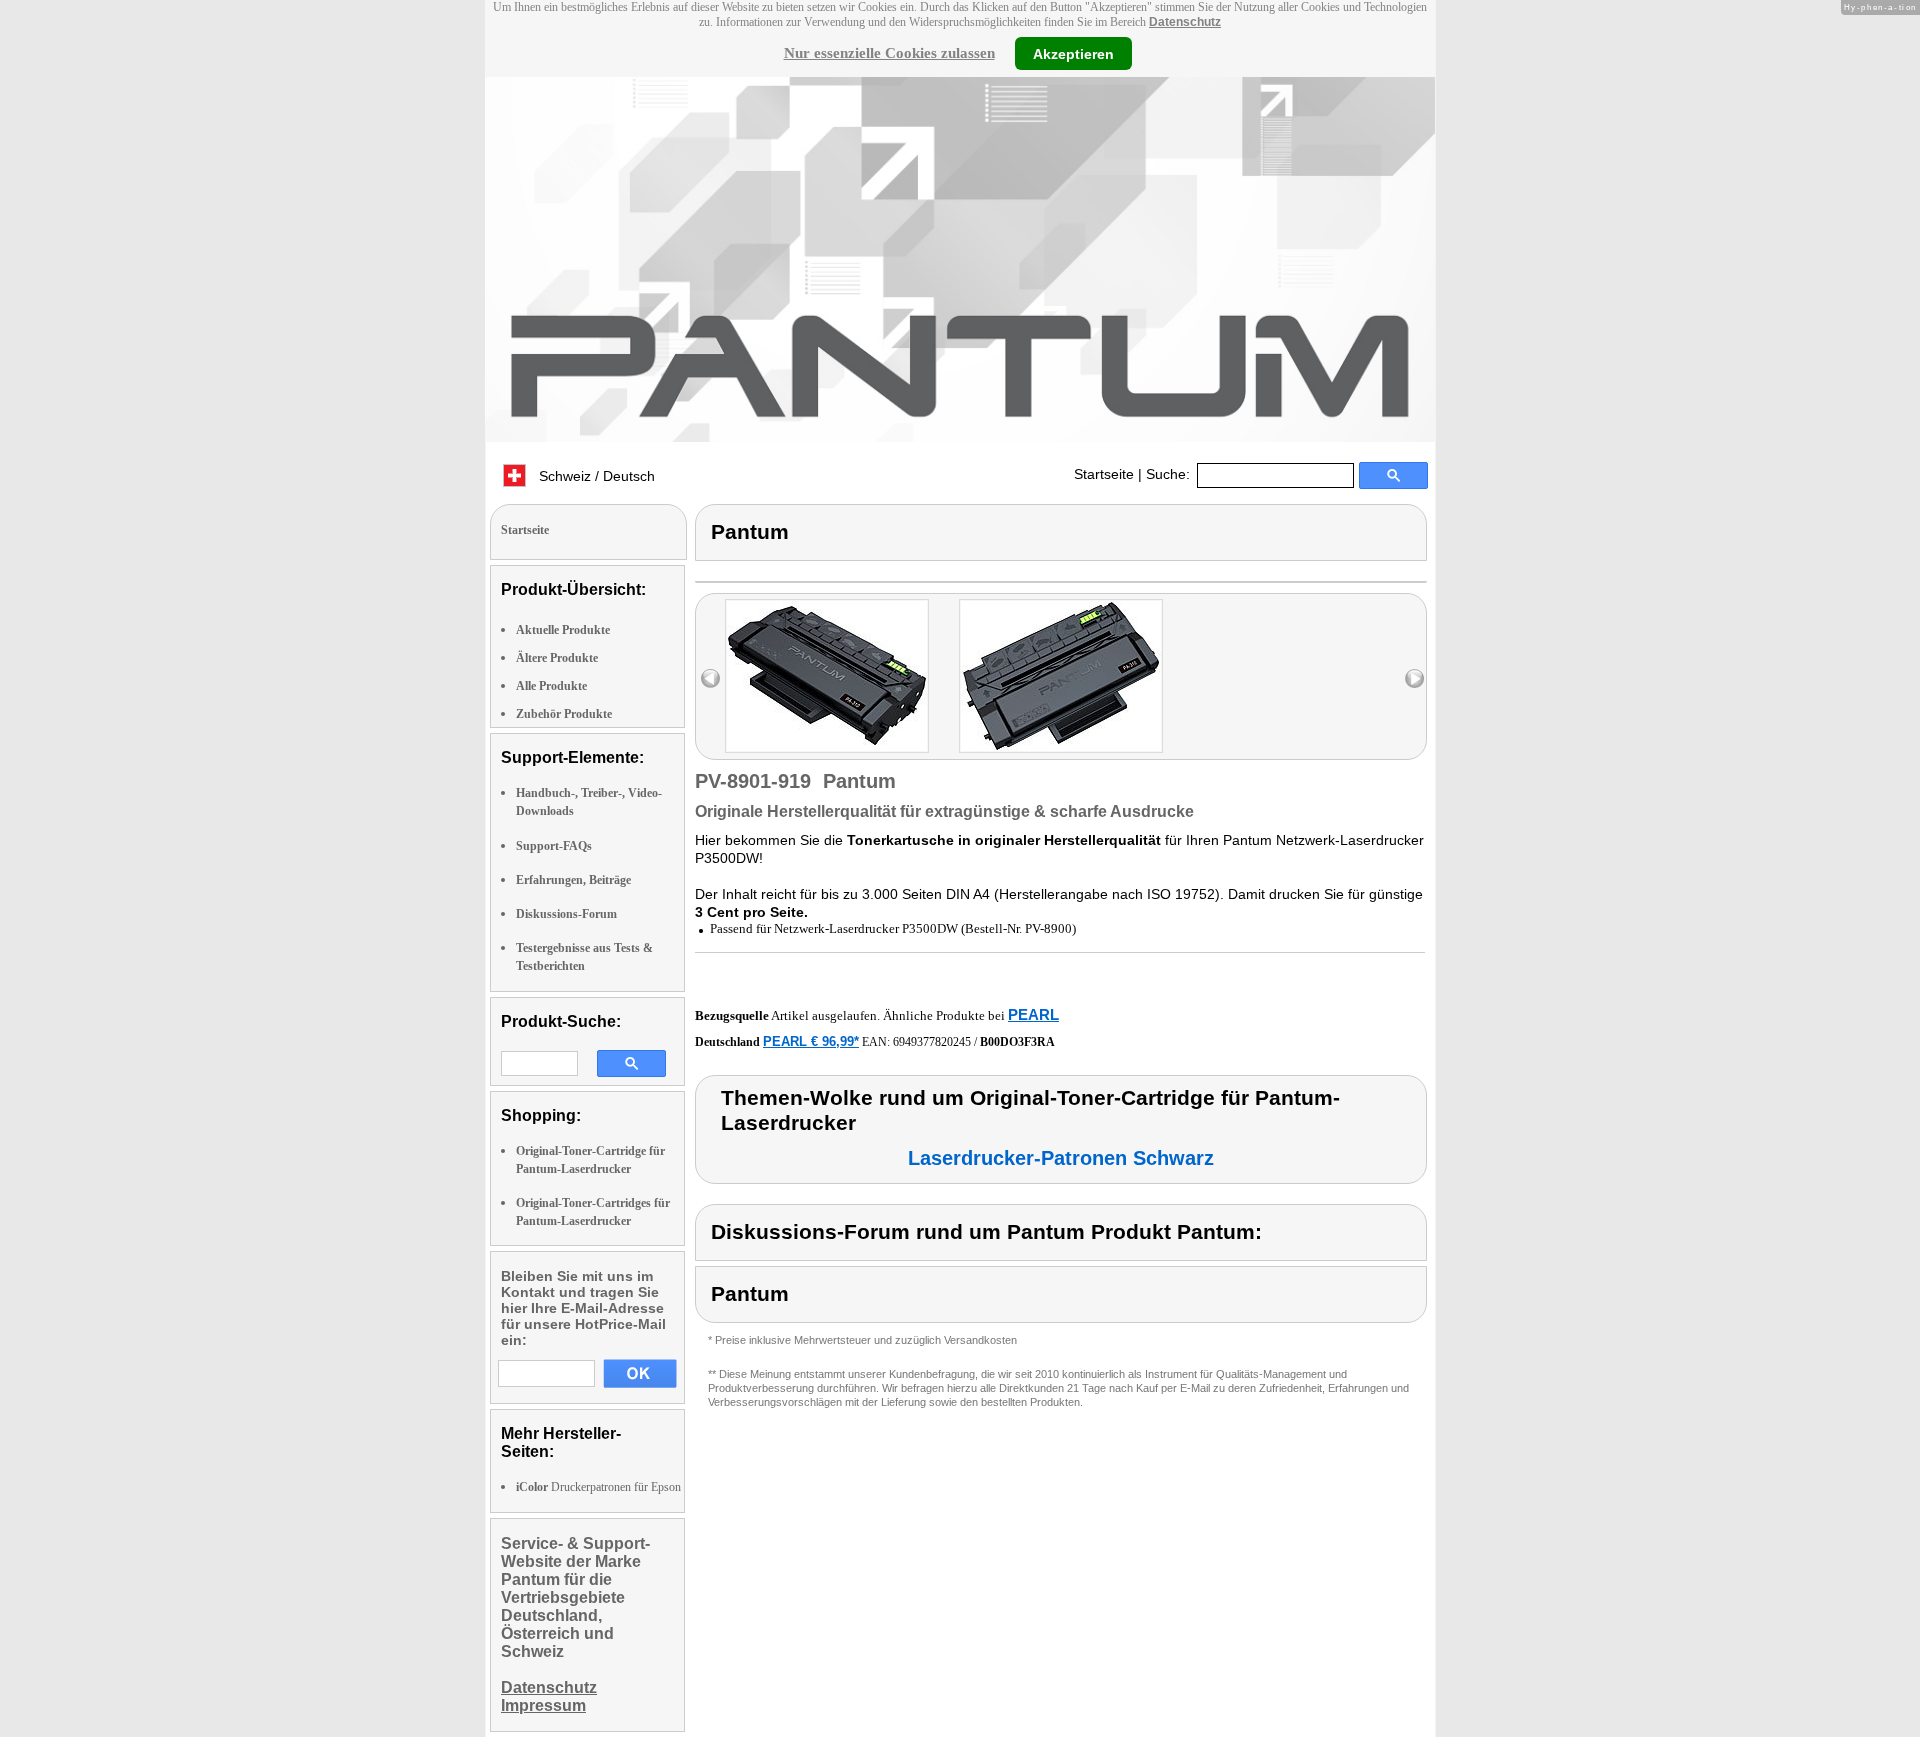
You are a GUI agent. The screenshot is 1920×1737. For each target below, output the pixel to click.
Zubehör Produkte (564, 714)
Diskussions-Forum (566, 914)
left (710, 678)
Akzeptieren (1073, 53)
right (1414, 678)
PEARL (1033, 1014)
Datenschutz (1185, 22)
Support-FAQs (554, 846)
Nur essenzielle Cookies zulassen (889, 53)
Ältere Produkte (557, 658)
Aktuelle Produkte (563, 630)
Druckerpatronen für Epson (598, 1487)
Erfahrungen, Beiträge (573, 880)
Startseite (1104, 474)
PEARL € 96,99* (811, 1041)
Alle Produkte (551, 686)
